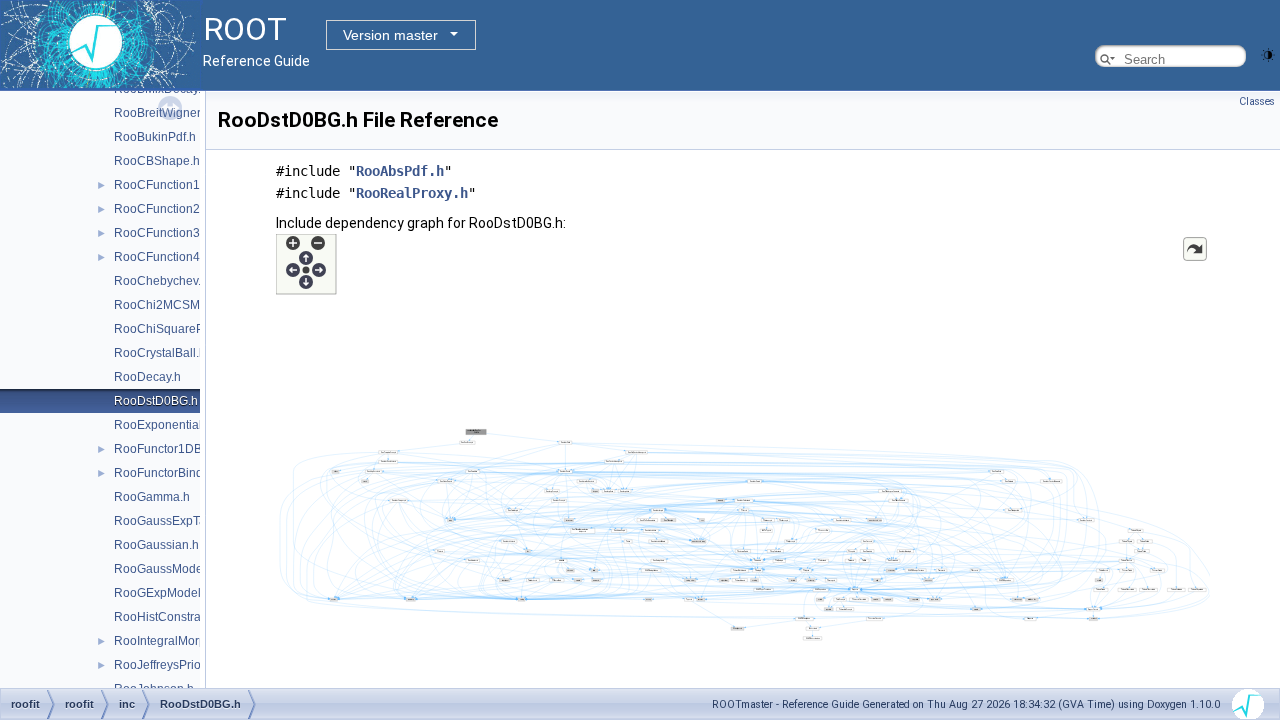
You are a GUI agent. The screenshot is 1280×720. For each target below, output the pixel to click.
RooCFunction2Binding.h (183, 209)
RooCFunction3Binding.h (183, 233)
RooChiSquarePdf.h (169, 329)
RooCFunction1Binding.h (183, 185)
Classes (1257, 101)
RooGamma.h (152, 497)
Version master (390, 35)
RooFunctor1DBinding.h (180, 449)
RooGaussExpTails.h (171, 521)
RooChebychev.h (161, 281)
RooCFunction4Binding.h (183, 257)
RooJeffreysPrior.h (164, 665)
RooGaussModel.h (165, 569)
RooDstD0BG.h (156, 401)
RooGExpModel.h (162, 593)
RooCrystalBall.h (160, 353)
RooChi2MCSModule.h (177, 305)
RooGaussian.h (156, 545)
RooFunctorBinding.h (172, 473)
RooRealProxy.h (412, 193)
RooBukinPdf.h (155, 137)
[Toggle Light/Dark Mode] (1268, 53)
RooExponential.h (163, 425)
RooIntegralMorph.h (168, 641)
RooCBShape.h (157, 161)
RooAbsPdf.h (400, 171)
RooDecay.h (147, 377)
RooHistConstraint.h (169, 617)
